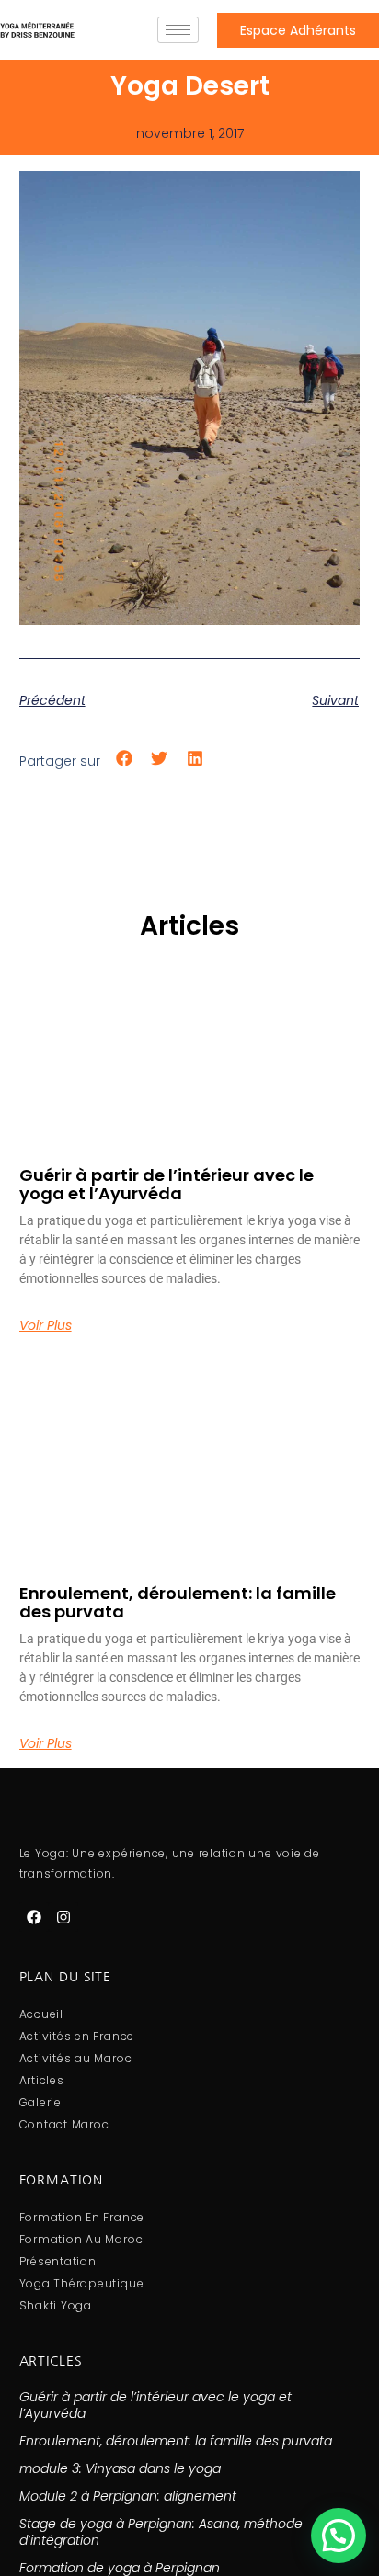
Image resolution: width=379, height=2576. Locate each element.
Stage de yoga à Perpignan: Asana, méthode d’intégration (161, 2532)
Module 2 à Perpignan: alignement (128, 2496)
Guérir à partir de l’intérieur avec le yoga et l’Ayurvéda (167, 1184)
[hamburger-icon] (178, 30)
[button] (125, 758)
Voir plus (46, 1325)
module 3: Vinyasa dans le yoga (120, 2468)
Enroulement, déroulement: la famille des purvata (178, 1602)
